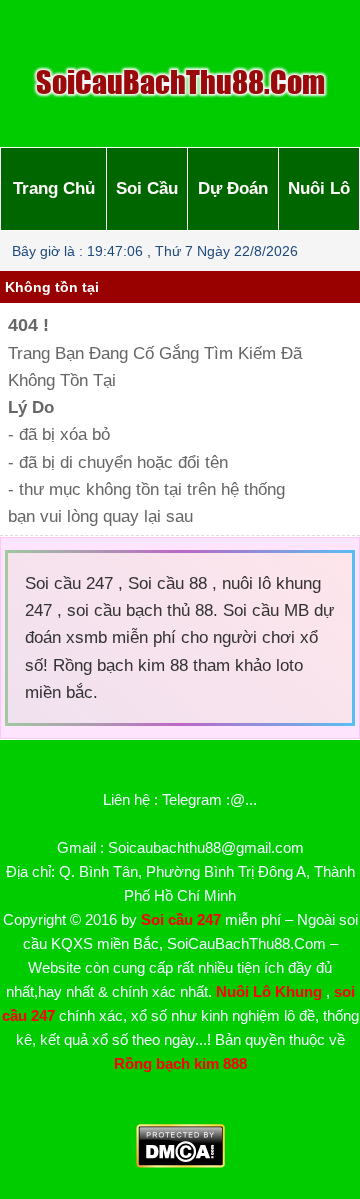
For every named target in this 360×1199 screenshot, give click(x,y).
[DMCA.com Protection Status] (180, 1162)
